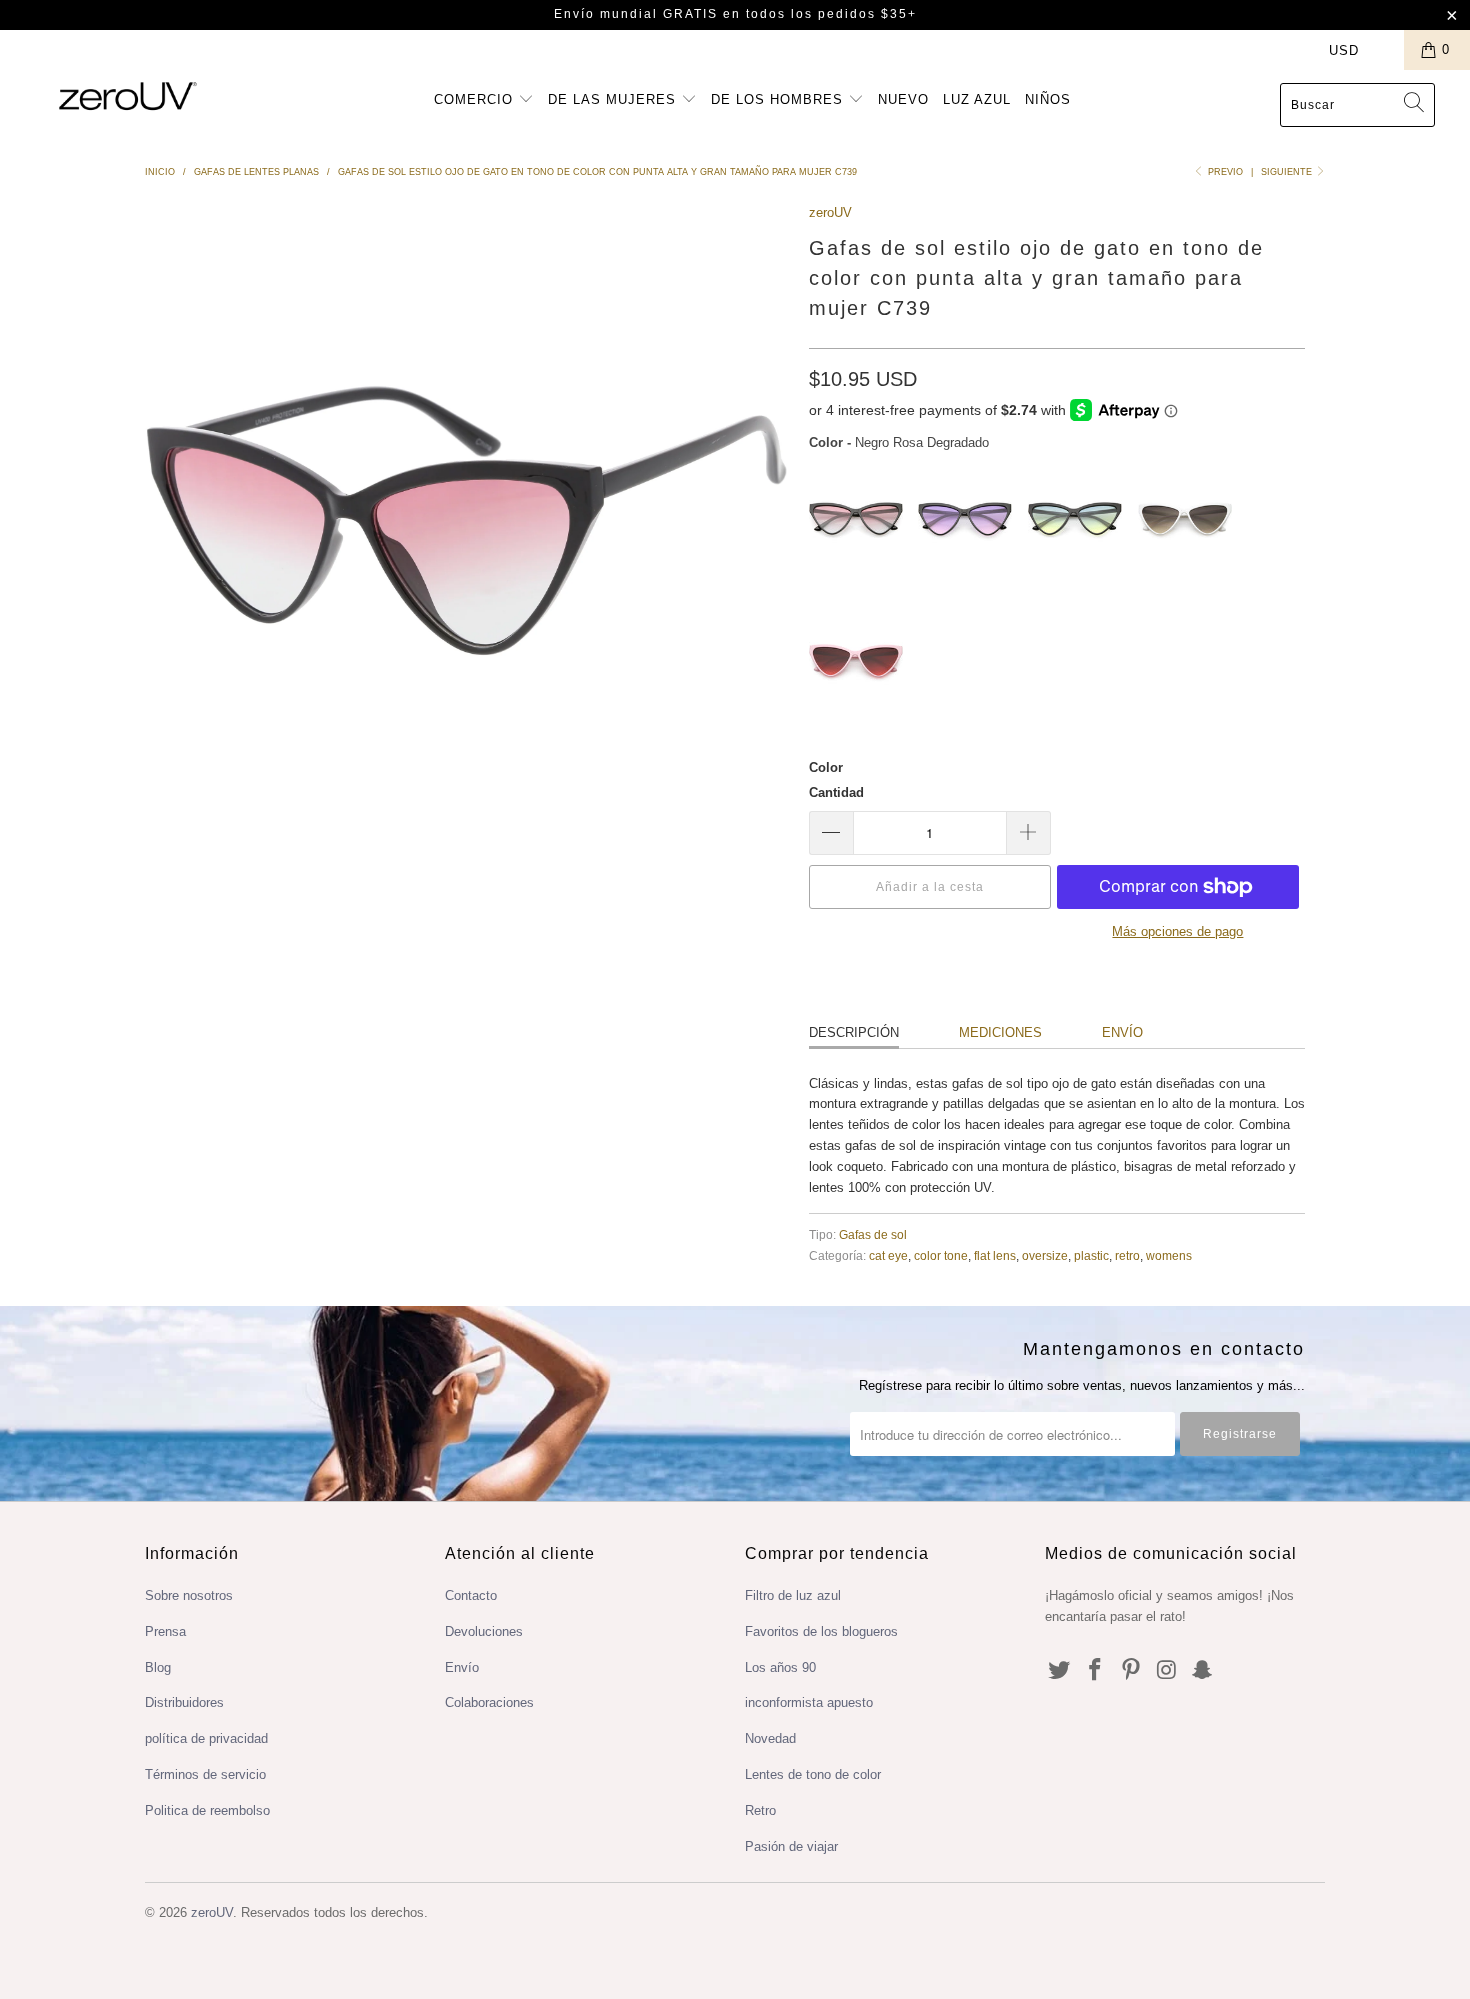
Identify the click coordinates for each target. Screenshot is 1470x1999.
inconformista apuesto (809, 1702)
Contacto (471, 1595)
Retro (760, 1810)
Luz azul (977, 99)
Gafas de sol (873, 1234)
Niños (1048, 99)
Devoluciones (484, 1631)
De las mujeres (614, 99)
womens (1169, 1255)
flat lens (995, 1255)
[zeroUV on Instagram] (1167, 1671)
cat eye (888, 1255)
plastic (1091, 1255)
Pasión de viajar (791, 1846)
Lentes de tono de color (813, 1774)
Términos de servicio (205, 1774)
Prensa (165, 1631)
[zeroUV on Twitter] (1060, 1671)
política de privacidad (206, 1738)
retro (1127, 1255)
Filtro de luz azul (793, 1595)
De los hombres (779, 99)
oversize (1045, 1255)
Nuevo (903, 99)
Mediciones (1000, 1032)
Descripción (854, 1032)
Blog (158, 1667)
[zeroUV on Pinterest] (1131, 1671)
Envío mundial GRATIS (636, 14)
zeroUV (830, 212)
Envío (1122, 1032)
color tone (941, 1255)
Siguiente (1288, 172)
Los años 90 (780, 1667)
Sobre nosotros (189, 1595)
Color (826, 767)
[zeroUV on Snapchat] (1203, 1671)
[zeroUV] (127, 95)
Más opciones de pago (1177, 931)
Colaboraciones (489, 1702)
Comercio (476, 99)
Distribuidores (184, 1702)
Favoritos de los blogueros (821, 1631)
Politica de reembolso (207, 1810)
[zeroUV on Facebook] (1096, 1671)
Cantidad (836, 792)
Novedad (770, 1738)
